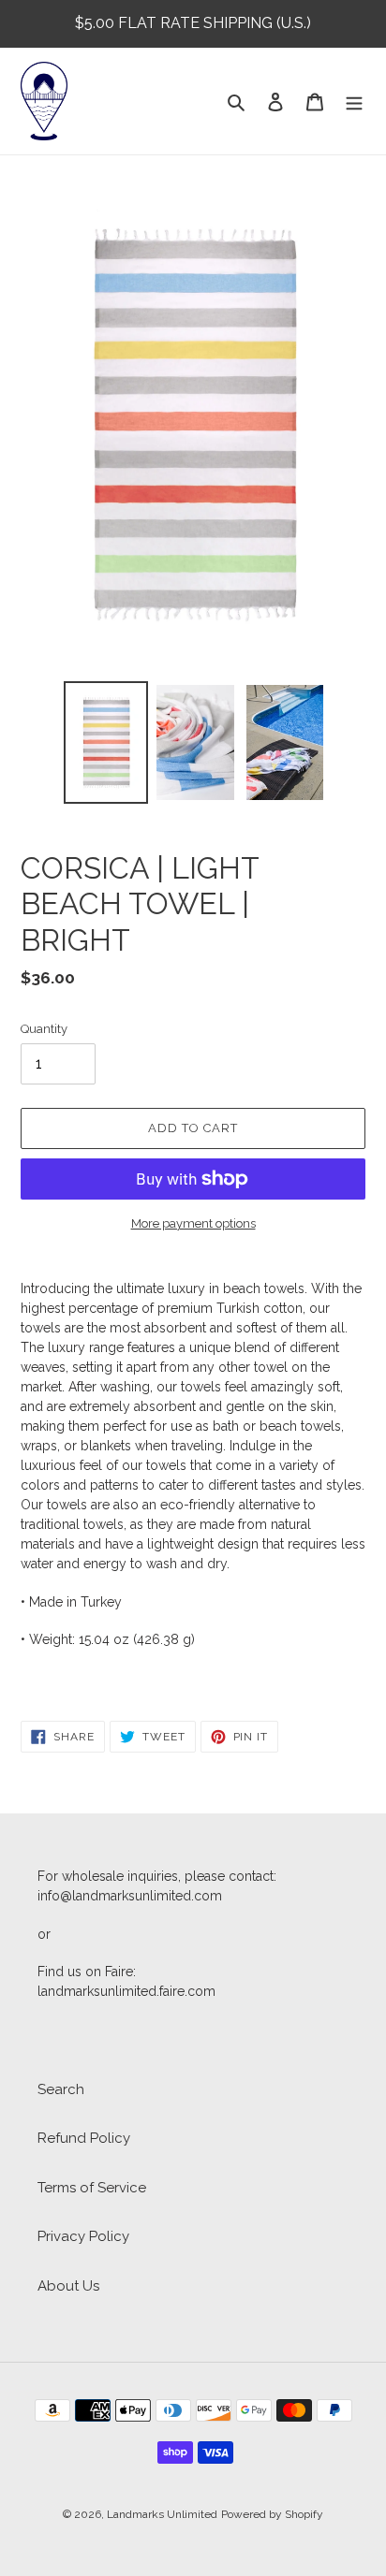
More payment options (193, 1223)
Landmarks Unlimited (162, 2514)
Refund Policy (84, 2138)
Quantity (44, 1029)
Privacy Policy (83, 2236)
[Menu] (354, 102)
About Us (68, 2286)
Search (61, 2089)
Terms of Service (92, 2188)
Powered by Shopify (272, 2514)
